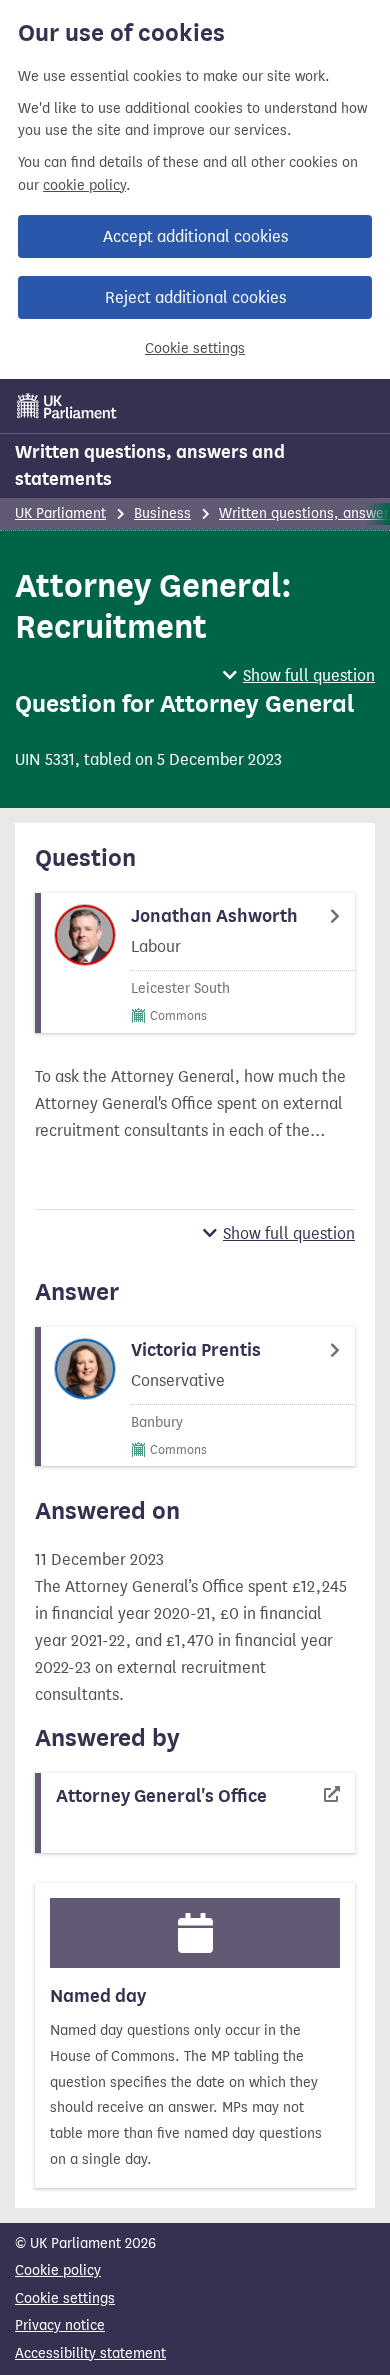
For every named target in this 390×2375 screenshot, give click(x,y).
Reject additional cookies (195, 297)
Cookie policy (58, 2270)
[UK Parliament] (67, 406)
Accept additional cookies (195, 236)
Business (162, 513)
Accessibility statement (90, 2353)
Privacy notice (60, 2325)
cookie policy (84, 185)
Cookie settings (195, 348)
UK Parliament (60, 513)
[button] (299, 675)
